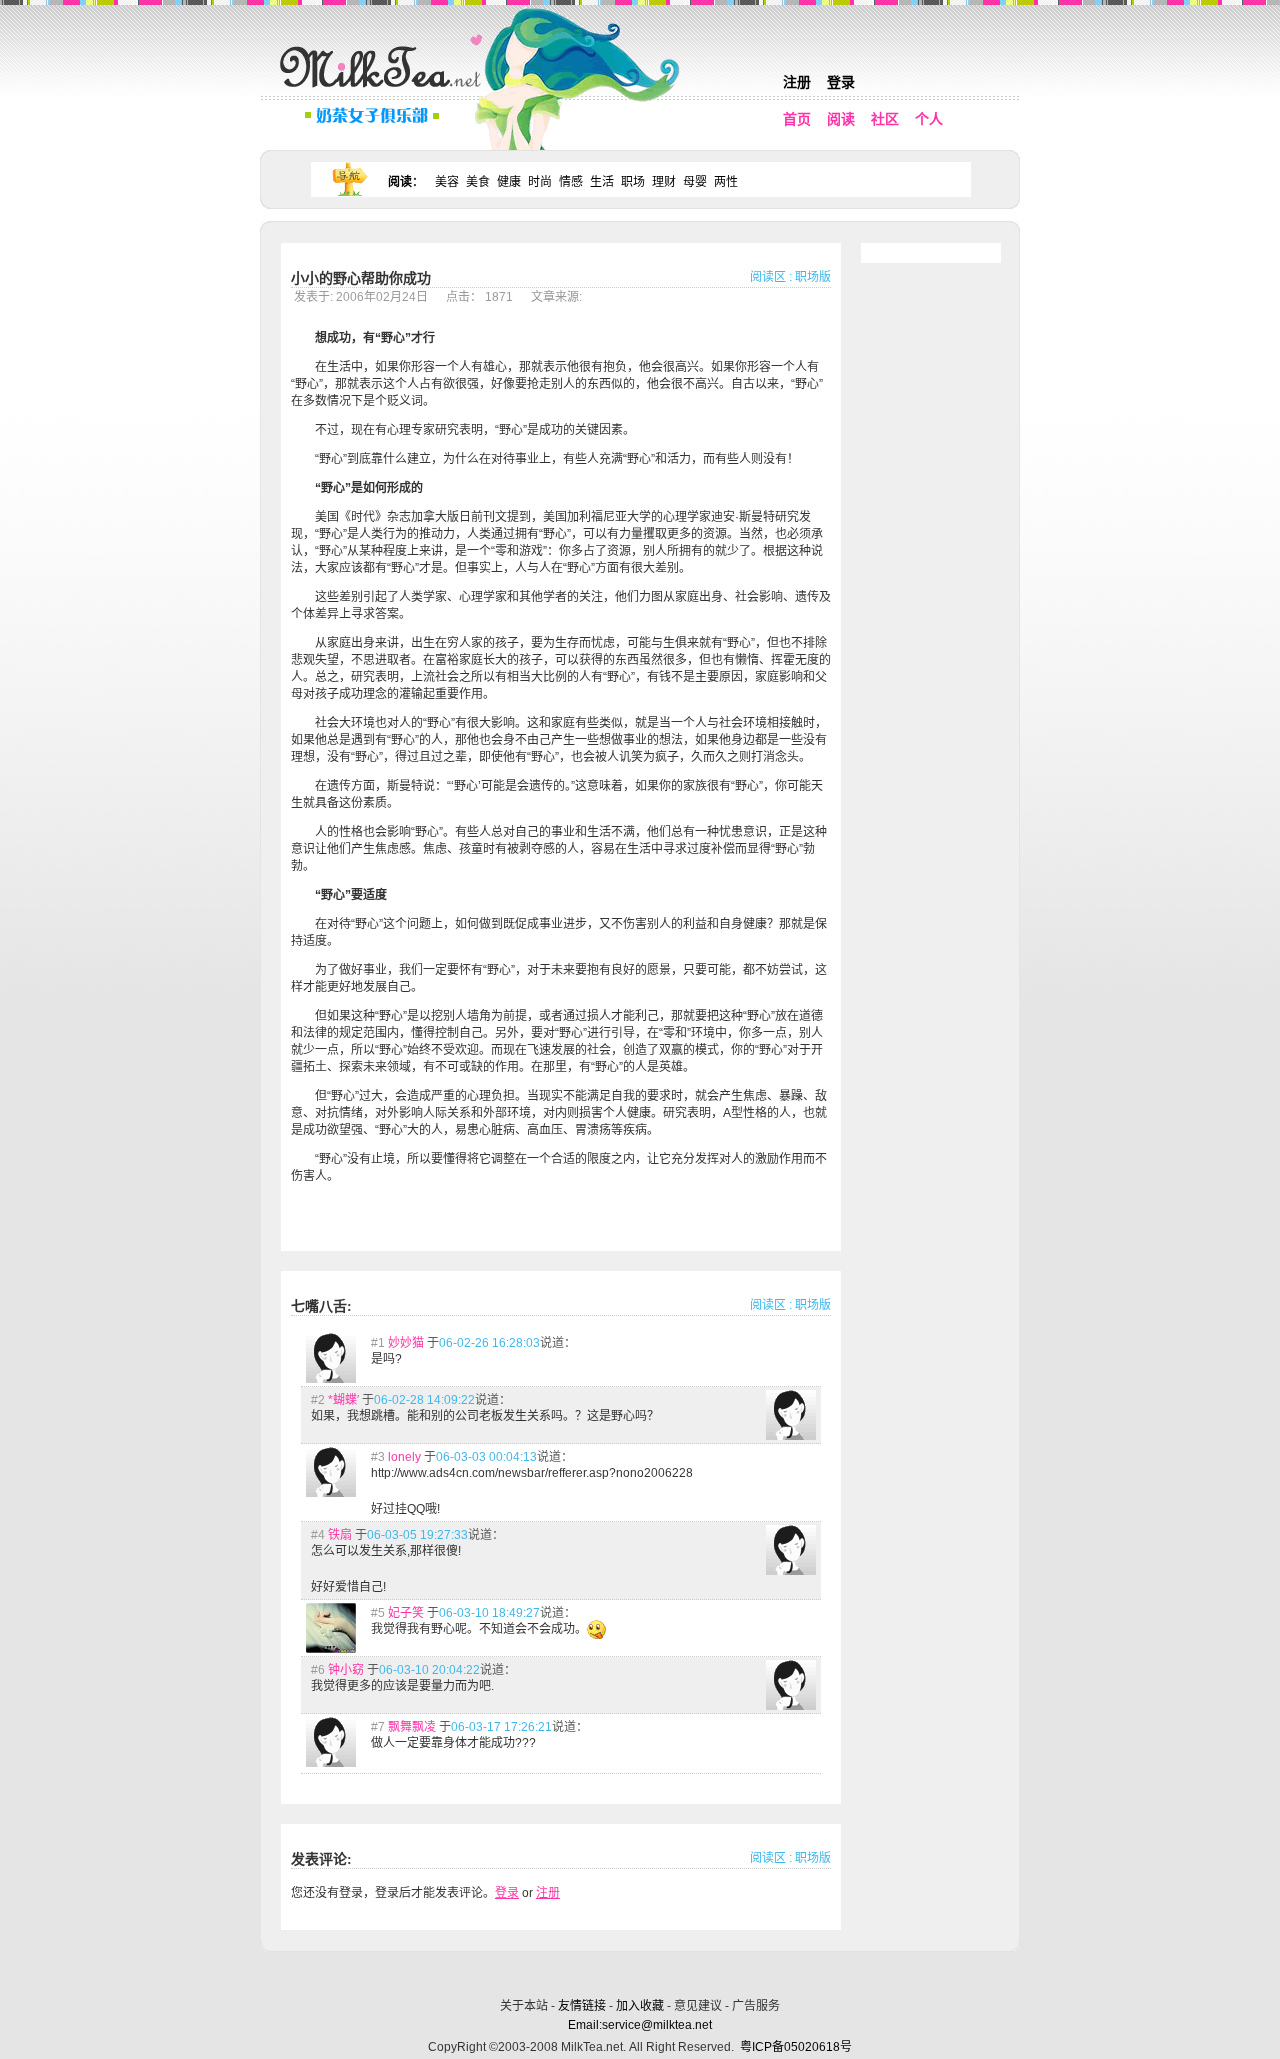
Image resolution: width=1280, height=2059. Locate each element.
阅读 (841, 119)
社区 (885, 119)
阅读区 (768, 277)
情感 (571, 182)
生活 (602, 182)
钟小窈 (346, 1670)
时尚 (540, 182)
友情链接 (582, 2006)
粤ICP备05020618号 (796, 2047)
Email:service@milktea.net (640, 2025)
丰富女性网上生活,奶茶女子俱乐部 (385, 91)
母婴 (695, 182)
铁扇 (340, 1535)
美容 (447, 182)
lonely (404, 1457)
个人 (929, 119)
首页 (797, 119)
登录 (841, 82)
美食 (478, 182)
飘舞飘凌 (412, 1727)
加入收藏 (640, 2006)
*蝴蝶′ (343, 1400)
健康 (509, 182)
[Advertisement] (642, 1971)
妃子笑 (406, 1613)
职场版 (813, 277)
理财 (664, 182)
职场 (633, 182)
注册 (797, 82)
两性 (726, 182)
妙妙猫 (406, 1343)
